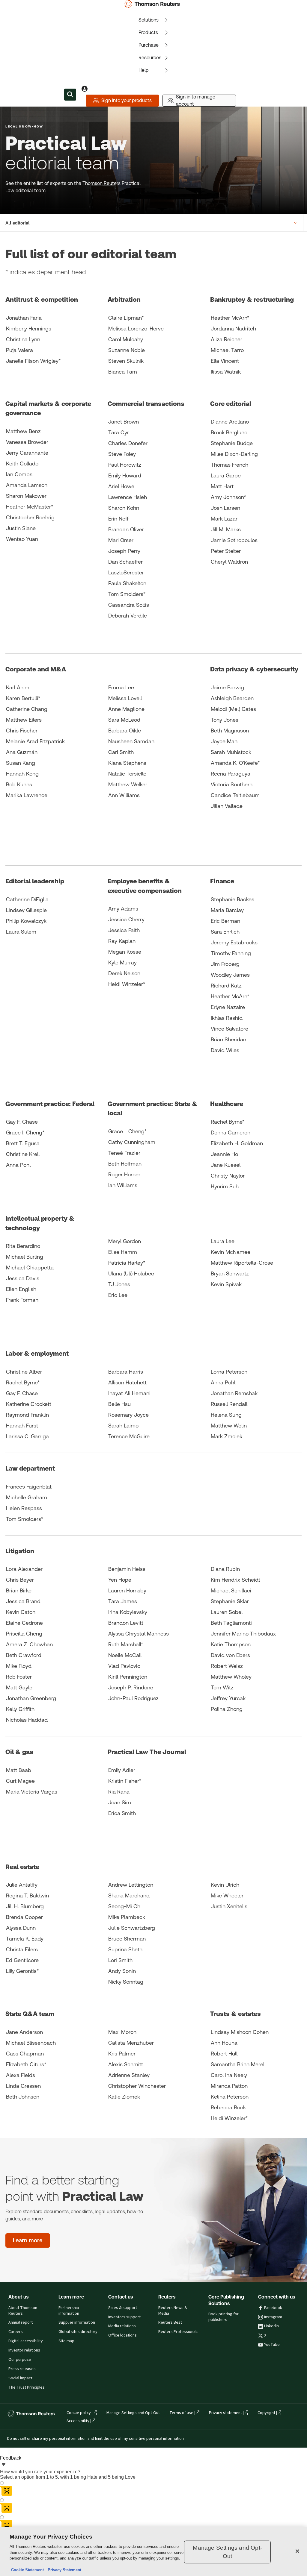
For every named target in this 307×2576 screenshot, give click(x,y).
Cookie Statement (27, 2570)
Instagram (273, 2317)
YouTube (272, 2345)
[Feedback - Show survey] (4, 2465)
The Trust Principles (27, 2387)
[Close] (297, 2551)
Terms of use (181, 2413)
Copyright (266, 2413)
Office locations (122, 2335)
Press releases (22, 2369)
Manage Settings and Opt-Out (133, 2413)
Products (148, 32)
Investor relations (24, 2350)
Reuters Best (170, 2322)
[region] (153, 2552)
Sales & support (123, 2308)
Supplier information (77, 2322)
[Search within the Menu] (70, 95)
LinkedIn (271, 2326)
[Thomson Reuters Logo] (153, 4)
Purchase (149, 45)
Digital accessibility (26, 2341)
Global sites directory (78, 2332)
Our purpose (20, 2360)
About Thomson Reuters (23, 2311)
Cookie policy (79, 2413)
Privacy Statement (63, 2570)
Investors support (124, 2317)
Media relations (122, 2326)
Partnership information (69, 2311)
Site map (66, 2341)
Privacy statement (225, 2413)
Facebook (273, 2308)
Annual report (21, 2322)
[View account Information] (85, 89)
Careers (16, 2332)
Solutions (149, 20)
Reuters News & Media (173, 2311)
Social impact (20, 2378)
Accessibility (78, 2421)
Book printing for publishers (224, 2317)
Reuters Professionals (178, 2332)
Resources (150, 58)
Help (144, 70)
